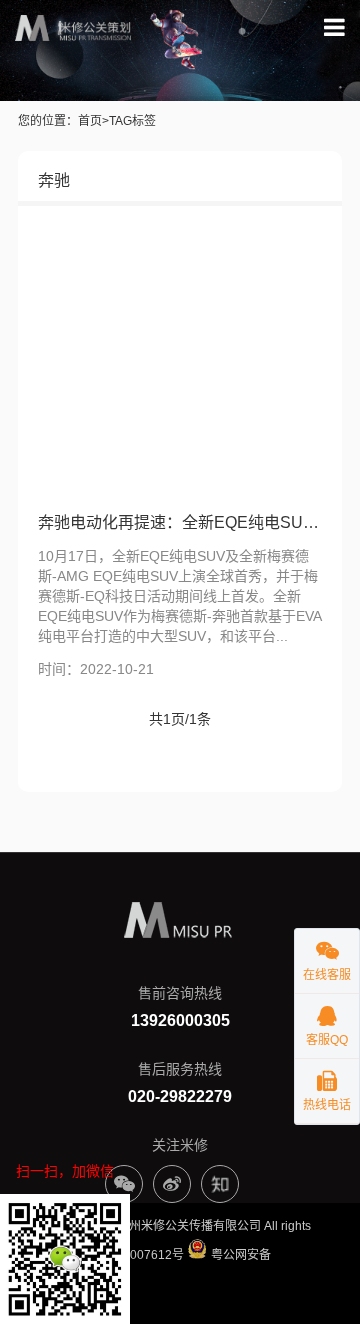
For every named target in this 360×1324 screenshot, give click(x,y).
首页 (90, 121)
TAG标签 (132, 121)
